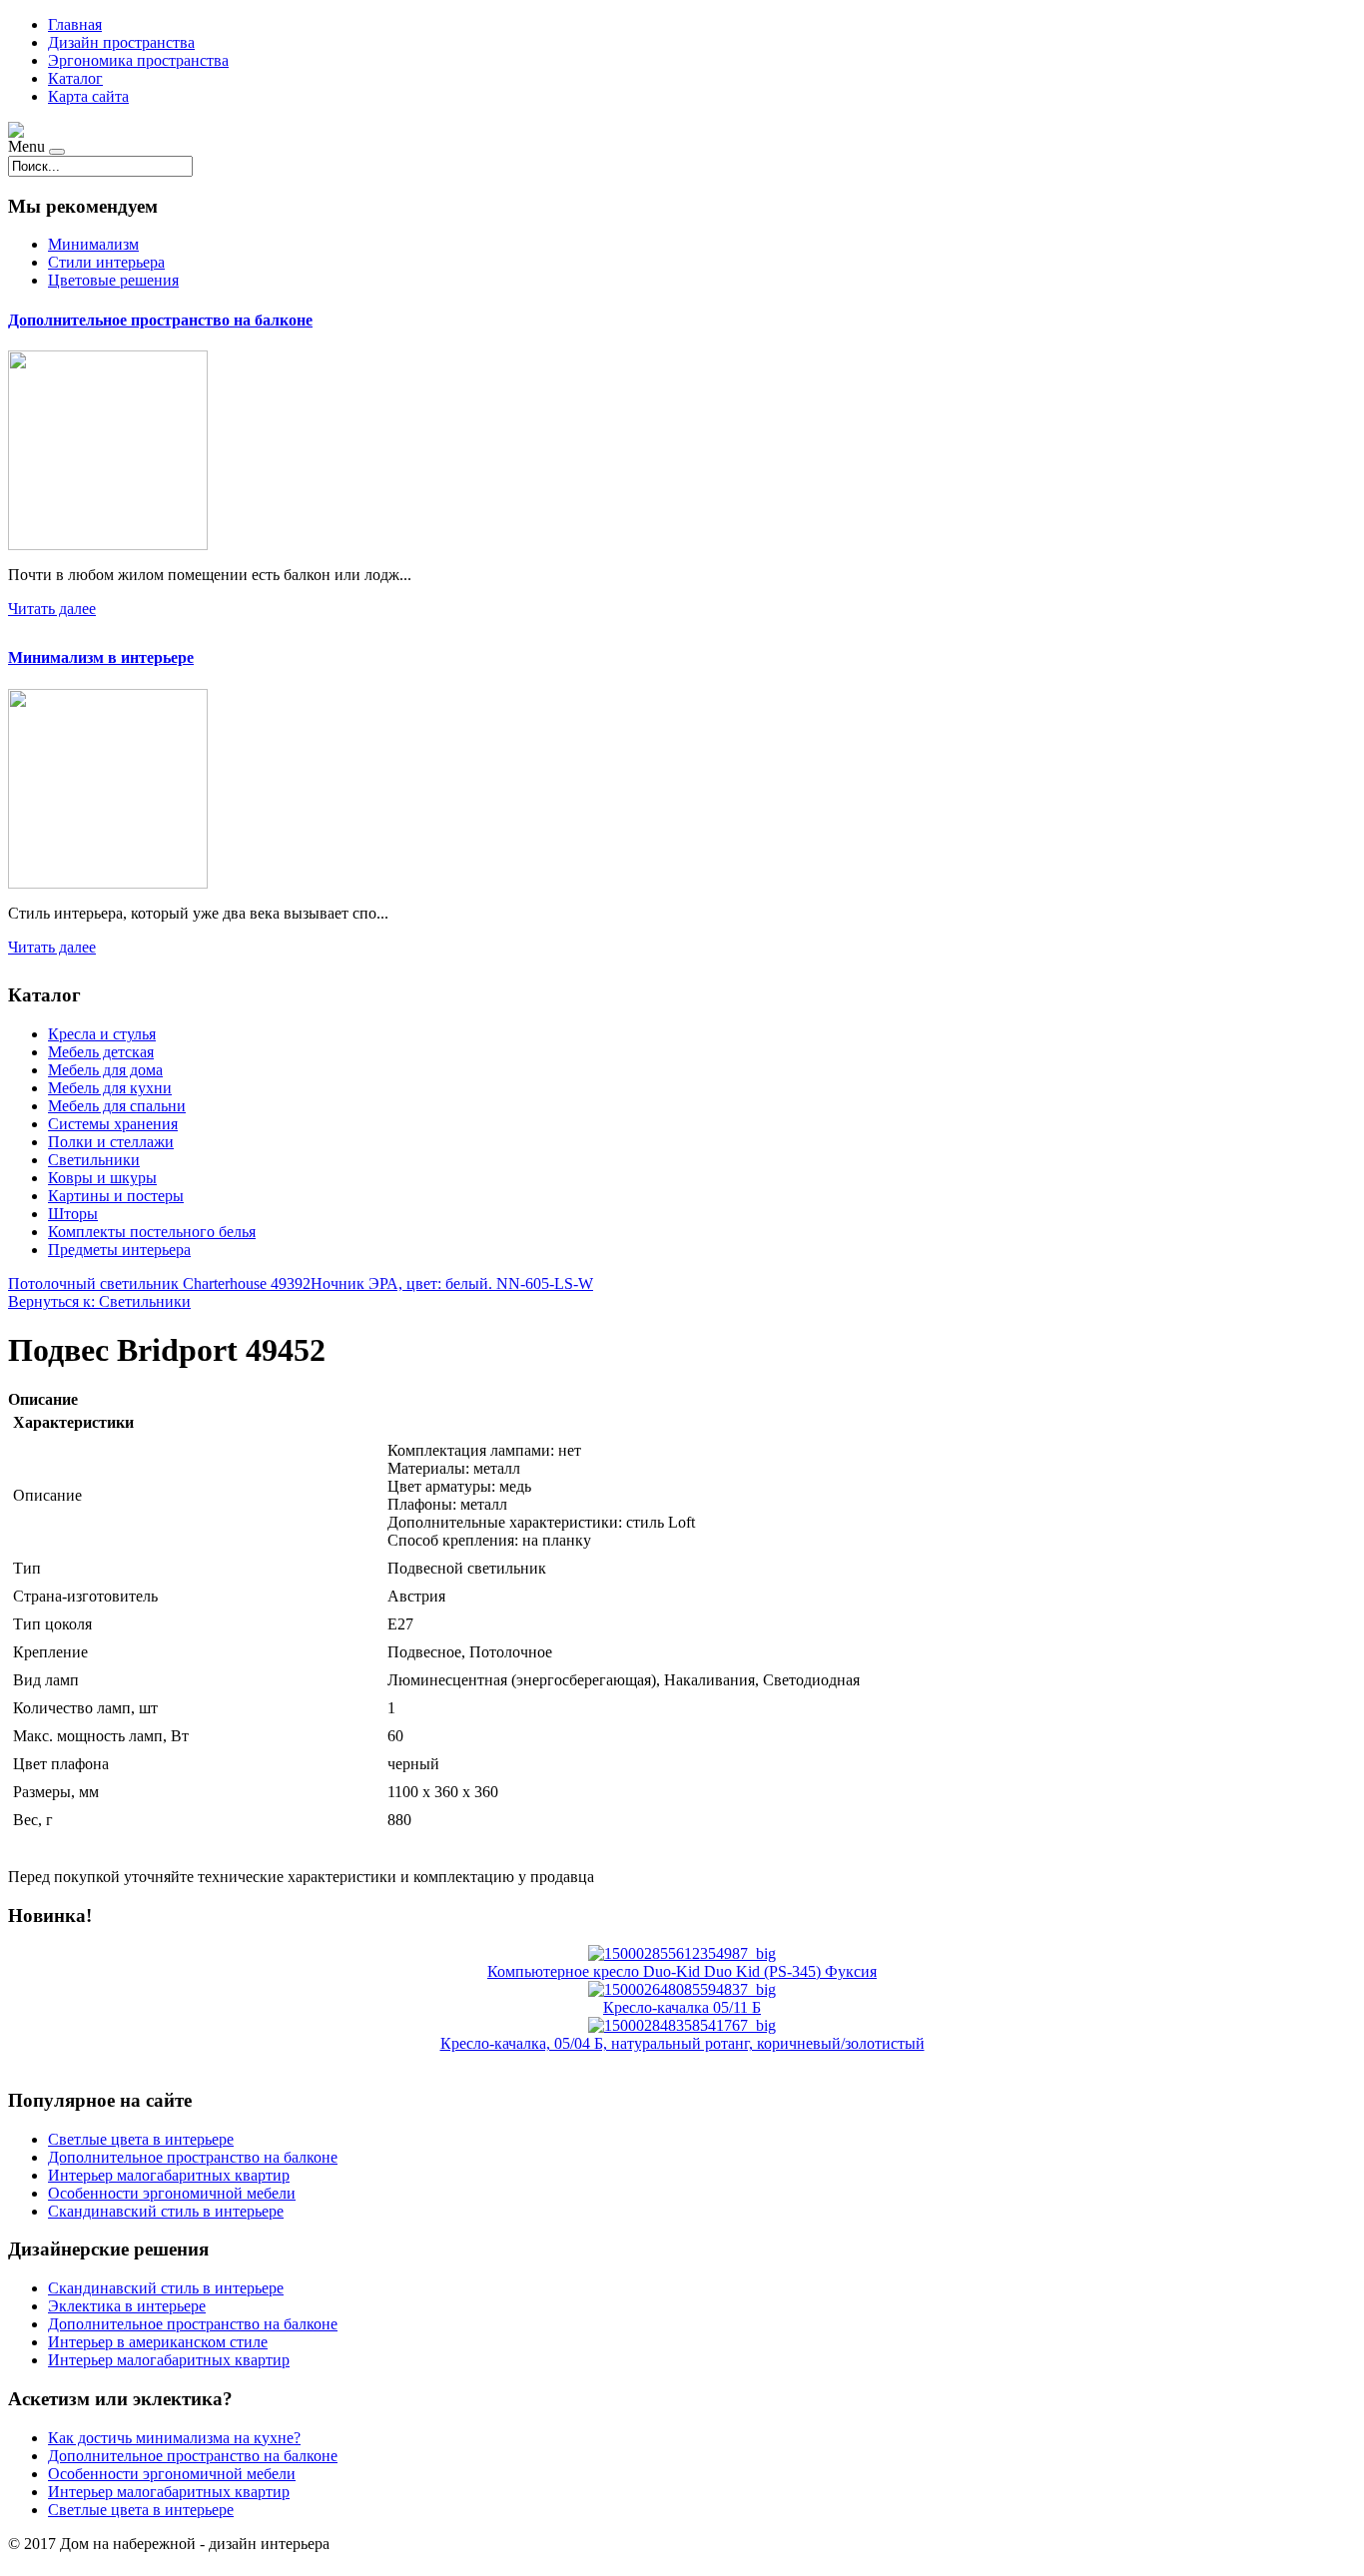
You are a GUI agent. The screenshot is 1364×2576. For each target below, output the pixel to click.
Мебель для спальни (117, 1106)
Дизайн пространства (121, 42)
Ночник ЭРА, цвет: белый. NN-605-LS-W (452, 1284)
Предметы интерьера (119, 1250)
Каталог (75, 78)
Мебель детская (101, 1052)
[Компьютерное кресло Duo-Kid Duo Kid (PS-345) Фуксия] (682, 1953)
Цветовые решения (113, 280)
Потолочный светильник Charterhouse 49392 (159, 1284)
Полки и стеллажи (111, 1142)
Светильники (94, 1160)
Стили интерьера (106, 262)
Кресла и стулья (102, 1034)
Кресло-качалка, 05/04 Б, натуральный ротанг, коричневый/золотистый (682, 2043)
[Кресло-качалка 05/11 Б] (682, 1989)
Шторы (73, 1214)
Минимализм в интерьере (101, 657)
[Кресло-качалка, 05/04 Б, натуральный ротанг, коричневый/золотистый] (682, 2025)
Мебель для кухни (110, 1088)
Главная (75, 24)
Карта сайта (88, 96)
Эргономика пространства (138, 60)
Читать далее (52, 609)
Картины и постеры (116, 1196)
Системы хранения (113, 1124)
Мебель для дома (105, 1070)
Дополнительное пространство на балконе (160, 320)
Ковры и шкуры (102, 1178)
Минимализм (93, 244)
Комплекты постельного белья (152, 1232)
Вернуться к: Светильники (99, 1301)
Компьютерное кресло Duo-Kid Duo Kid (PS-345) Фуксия (682, 1971)
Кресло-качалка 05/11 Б (682, 2007)
